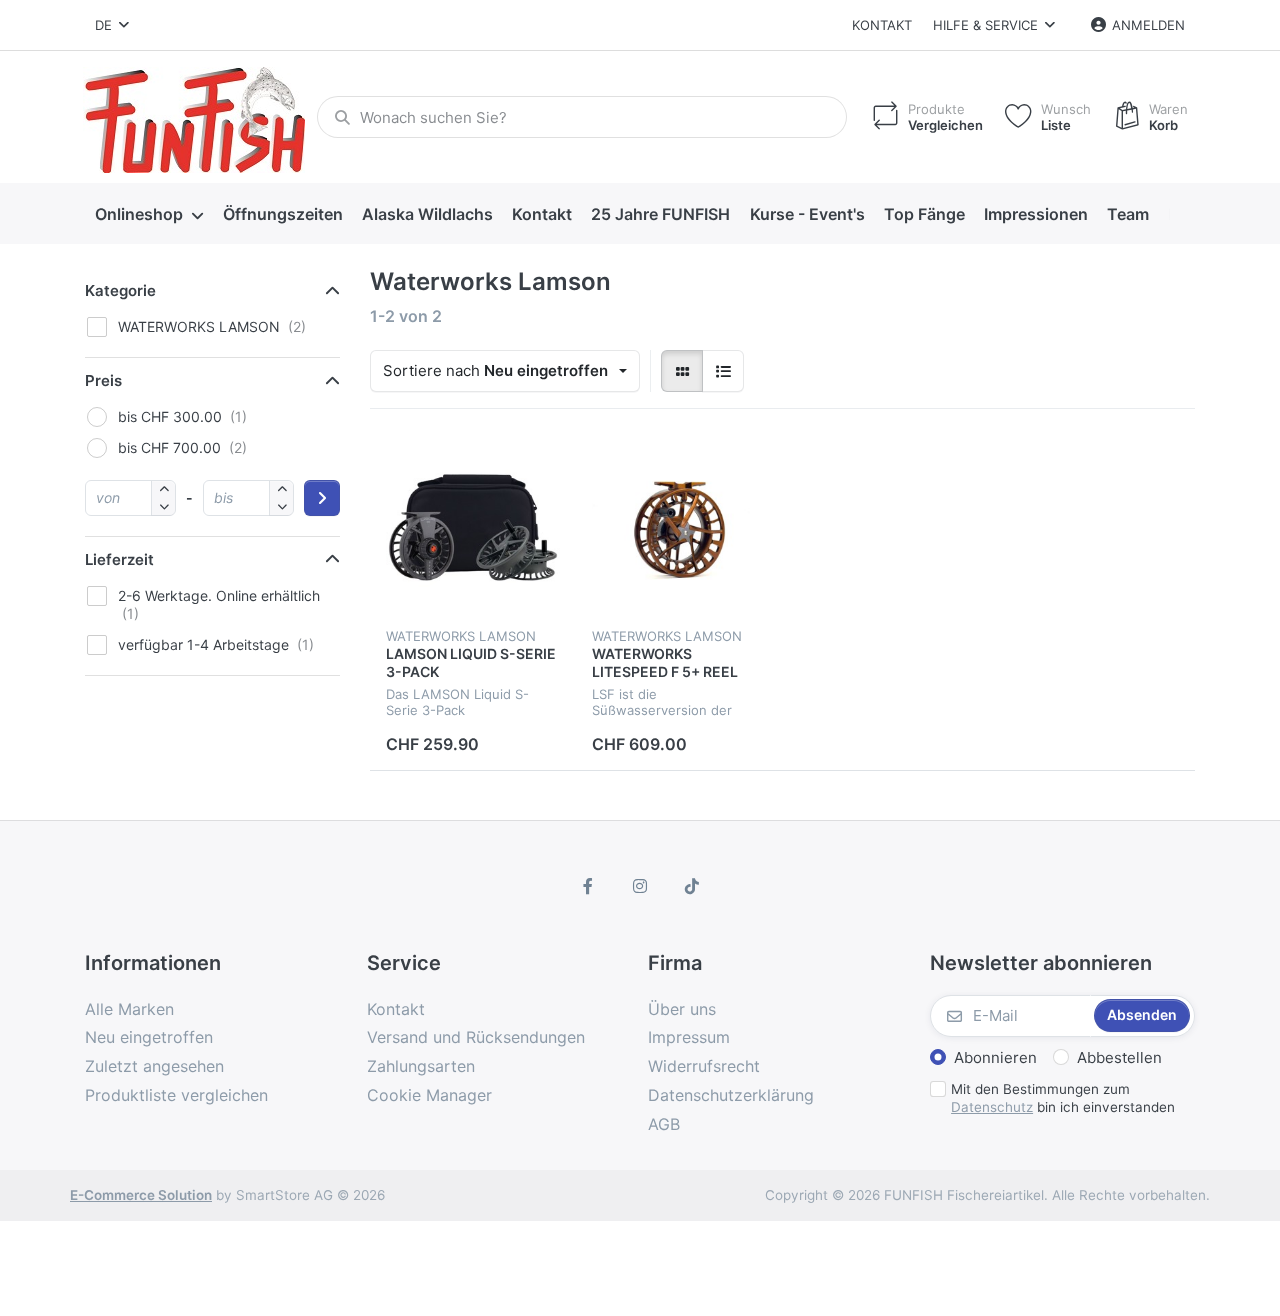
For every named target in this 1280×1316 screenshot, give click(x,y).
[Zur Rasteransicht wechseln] (682, 371)
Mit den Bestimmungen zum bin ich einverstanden (1063, 1098)
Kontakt (882, 25)
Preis (103, 380)
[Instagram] (640, 886)
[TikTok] (692, 886)
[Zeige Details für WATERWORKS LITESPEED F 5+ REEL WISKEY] (679, 528)
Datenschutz (992, 1107)
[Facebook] (589, 886)
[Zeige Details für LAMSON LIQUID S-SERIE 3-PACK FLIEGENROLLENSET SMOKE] (473, 528)
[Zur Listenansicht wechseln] (723, 371)
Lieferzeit (119, 559)
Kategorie (120, 290)
